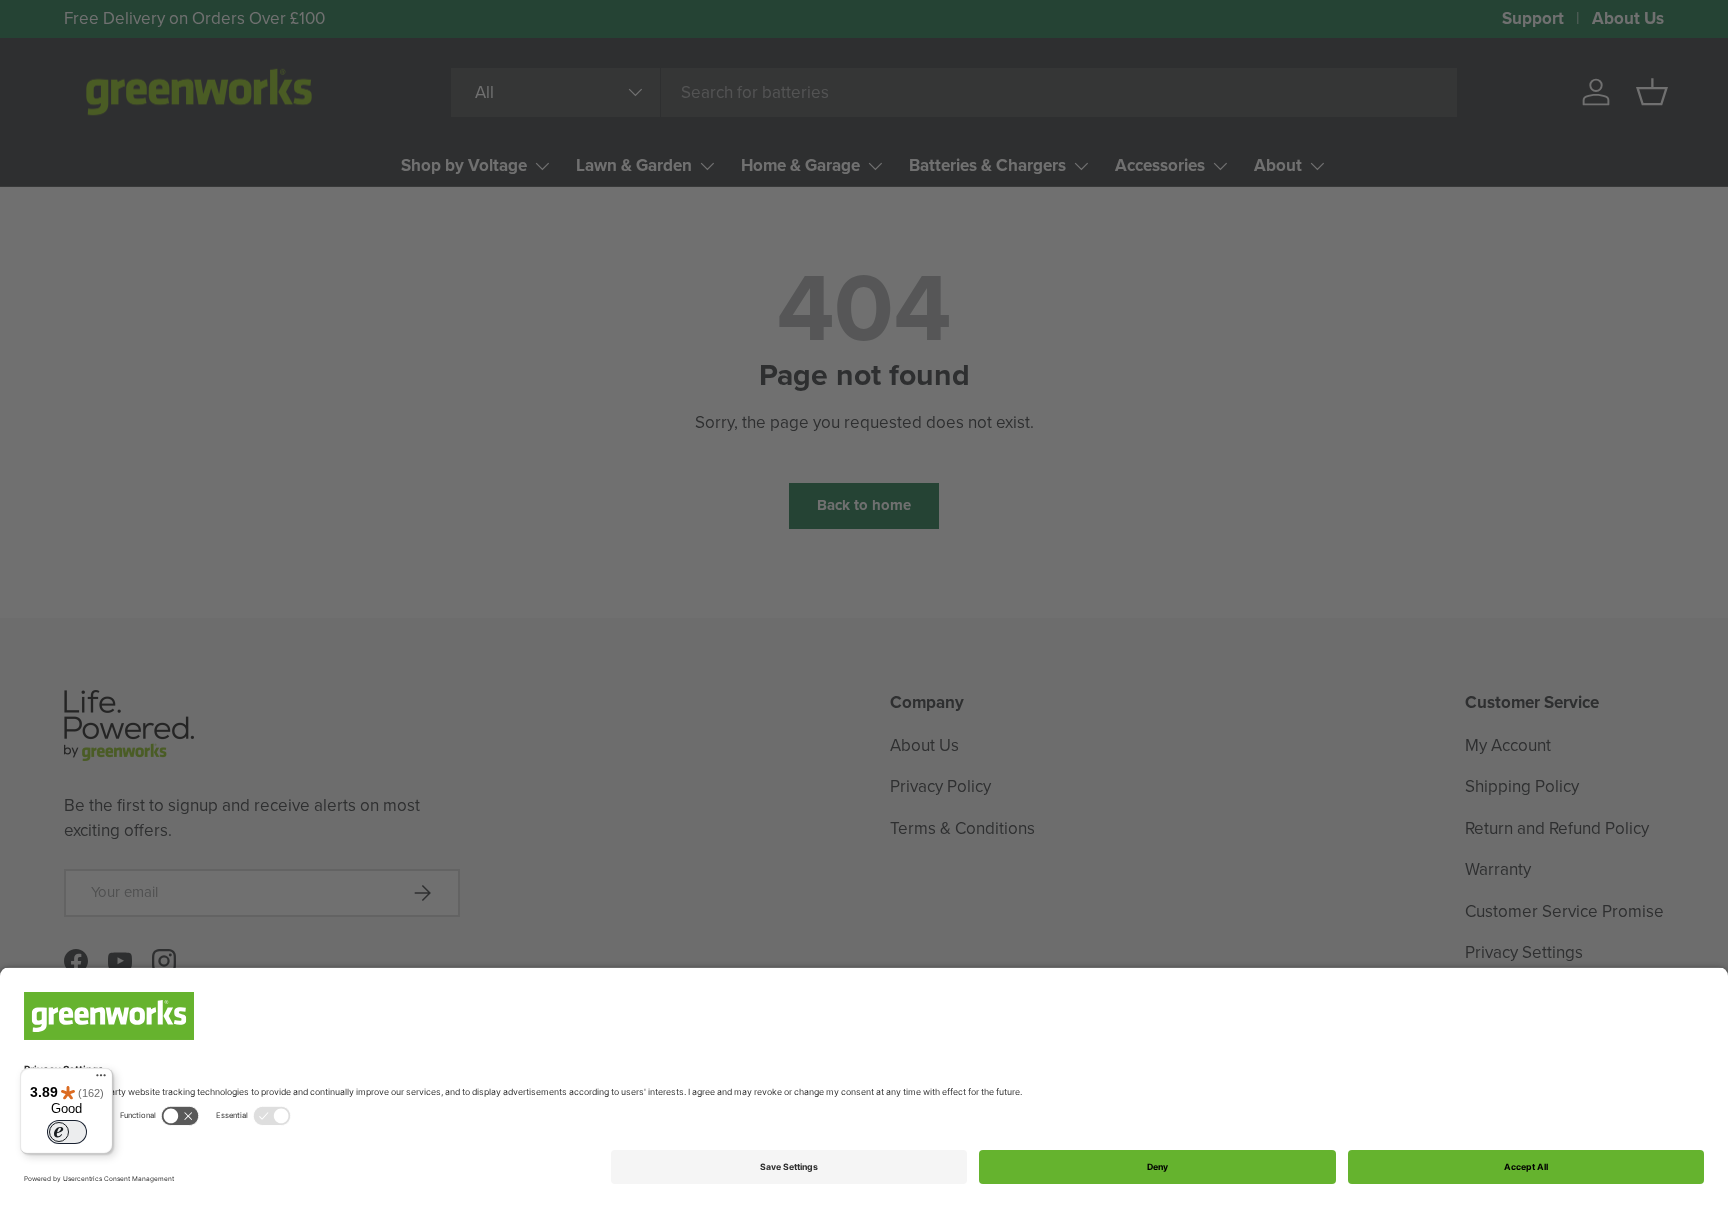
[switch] (67, 1132)
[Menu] (101, 1080)
